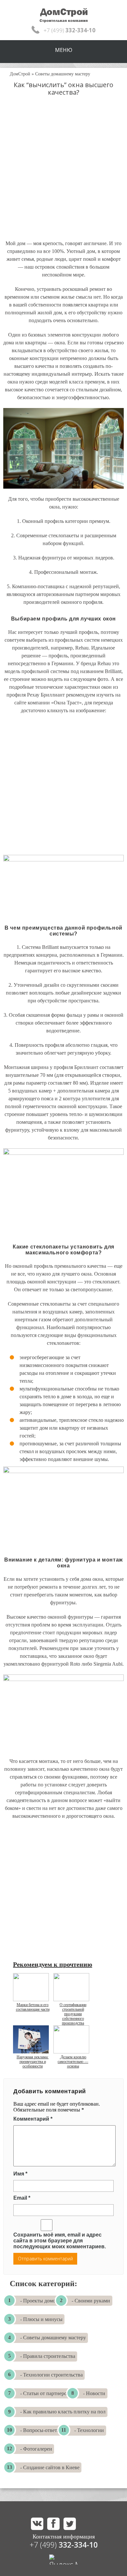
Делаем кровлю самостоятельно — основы (73, 2062)
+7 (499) (64, 2545)
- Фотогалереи (36, 2449)
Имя (20, 2174)
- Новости (94, 2393)
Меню (64, 50)
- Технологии (89, 2430)
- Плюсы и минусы (41, 2319)
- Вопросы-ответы (40, 2430)
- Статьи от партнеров (45, 2393)
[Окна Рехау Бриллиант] (63, 885)
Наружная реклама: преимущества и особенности (33, 2062)
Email (22, 2198)
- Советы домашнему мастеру (53, 2338)
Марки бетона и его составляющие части (33, 2007)
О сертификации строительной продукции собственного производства (73, 2014)
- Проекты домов (39, 2301)
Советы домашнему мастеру (63, 74)
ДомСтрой (20, 74)
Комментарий (33, 2119)
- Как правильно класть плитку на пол (63, 2412)
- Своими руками (91, 2301)
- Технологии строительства (51, 2375)
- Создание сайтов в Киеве (50, 2467)
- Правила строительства (48, 2356)
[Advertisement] (63, 174)
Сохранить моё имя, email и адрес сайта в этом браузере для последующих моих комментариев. (60, 2241)
